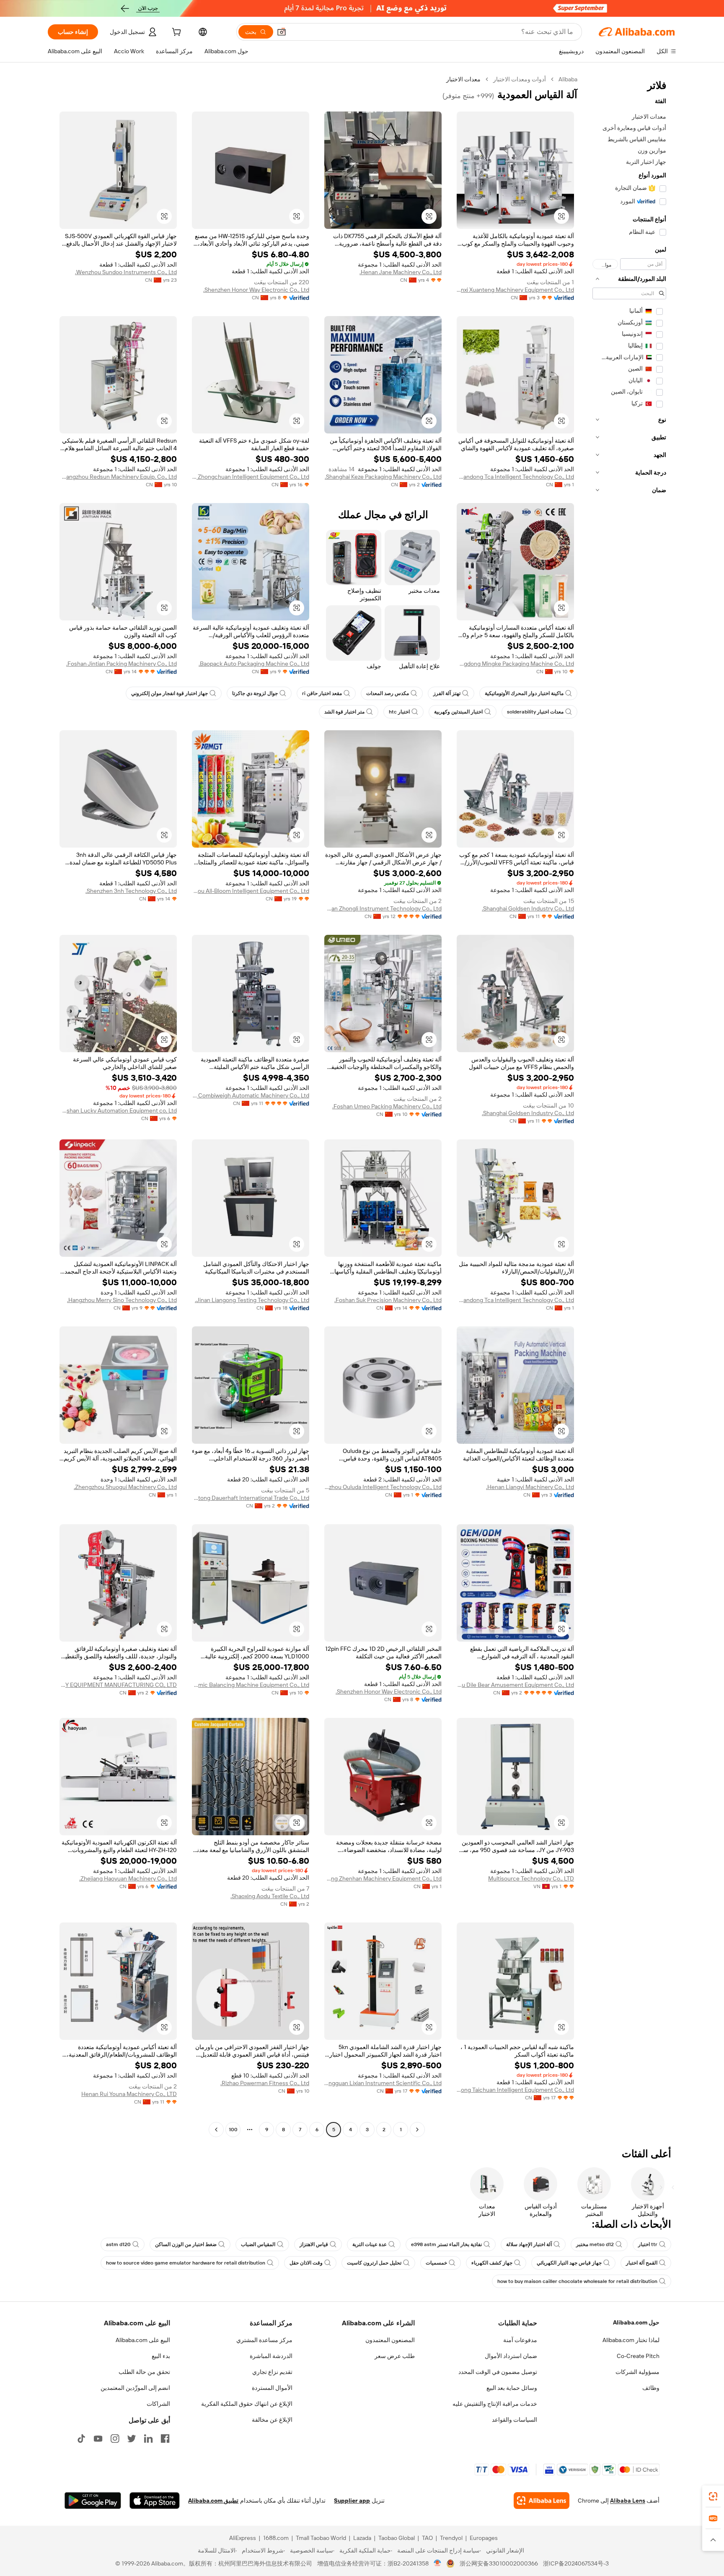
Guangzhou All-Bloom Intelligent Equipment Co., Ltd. (251, 891)
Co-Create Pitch (638, 2356)
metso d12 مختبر (595, 2244)
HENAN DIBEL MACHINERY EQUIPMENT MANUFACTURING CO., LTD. (118, 1685)
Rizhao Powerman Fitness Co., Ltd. (265, 2083)
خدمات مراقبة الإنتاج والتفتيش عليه (495, 2404)
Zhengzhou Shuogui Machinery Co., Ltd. (125, 1487)
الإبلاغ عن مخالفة (272, 2420)
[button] (282, 32)
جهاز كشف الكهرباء (492, 2263)
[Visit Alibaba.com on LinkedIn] (148, 2439)
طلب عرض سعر (395, 2356)
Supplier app (352, 2501)
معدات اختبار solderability (535, 712)
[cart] (176, 33)
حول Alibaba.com (636, 2322)
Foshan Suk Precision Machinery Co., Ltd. (388, 1300)
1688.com (276, 2538)
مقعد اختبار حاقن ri (322, 693)
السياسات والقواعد (515, 2420)
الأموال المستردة (272, 2388)
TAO (427, 2538)
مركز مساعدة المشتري (264, 2340)
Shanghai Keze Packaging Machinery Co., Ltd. (383, 477)
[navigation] (629, 1105)
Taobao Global (397, 2538)
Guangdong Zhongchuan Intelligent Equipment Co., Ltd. (251, 477)
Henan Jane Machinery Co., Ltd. (401, 272)
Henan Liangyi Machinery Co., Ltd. (530, 1487)
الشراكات (158, 2404)
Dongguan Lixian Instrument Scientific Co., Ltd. (383, 2083)
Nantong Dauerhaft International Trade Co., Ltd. (251, 1498)
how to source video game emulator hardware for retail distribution (186, 2263)
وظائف (651, 2388)
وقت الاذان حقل (306, 2263)
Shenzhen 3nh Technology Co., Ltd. (131, 891)
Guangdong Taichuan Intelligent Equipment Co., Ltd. (515, 2090)
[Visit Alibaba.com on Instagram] (115, 2439)
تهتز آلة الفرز (447, 693)
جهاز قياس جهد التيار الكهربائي (569, 2263)
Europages (484, 2538)
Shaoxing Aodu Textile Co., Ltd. (270, 1896)
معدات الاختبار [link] (463, 79)
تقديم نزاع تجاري (272, 2372)
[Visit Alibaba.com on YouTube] (98, 2439)
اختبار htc (399, 712)
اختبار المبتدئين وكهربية (458, 712)
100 (233, 2130)
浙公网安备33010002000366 (499, 2563)
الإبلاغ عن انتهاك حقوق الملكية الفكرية (247, 2404)
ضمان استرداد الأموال (511, 2356)
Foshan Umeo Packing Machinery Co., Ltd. (387, 1106)
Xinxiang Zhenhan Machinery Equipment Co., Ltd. (383, 1878)
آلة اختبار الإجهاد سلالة (529, 2244)
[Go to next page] (216, 2130)
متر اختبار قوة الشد (344, 712)
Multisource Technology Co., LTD (531, 1878)
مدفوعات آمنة (520, 2340)
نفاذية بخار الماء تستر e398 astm (446, 2244)
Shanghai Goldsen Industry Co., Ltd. (528, 908)
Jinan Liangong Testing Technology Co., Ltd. (252, 1300)
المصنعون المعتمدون (390, 2340)
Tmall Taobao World (321, 2538)
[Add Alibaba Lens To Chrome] (542, 2501)
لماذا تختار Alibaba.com (631, 2340)
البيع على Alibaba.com (143, 2340)
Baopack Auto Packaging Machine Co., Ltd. (254, 664)
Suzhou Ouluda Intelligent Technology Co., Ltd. (383, 1487)
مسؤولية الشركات (637, 2372)
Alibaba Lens (628, 2501)
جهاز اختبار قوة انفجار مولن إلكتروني (169, 693)
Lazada (362, 2538)
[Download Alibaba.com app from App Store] (155, 2501)
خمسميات (436, 2263)
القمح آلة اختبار (642, 2263)
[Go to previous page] (417, 2130)
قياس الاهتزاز (314, 2244)
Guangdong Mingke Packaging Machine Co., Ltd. (515, 664)
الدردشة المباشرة (271, 2356)
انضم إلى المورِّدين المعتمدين (135, 2388)
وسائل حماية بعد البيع (512, 2388)
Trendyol (451, 2538)
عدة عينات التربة (370, 2244)
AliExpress (243, 2538)
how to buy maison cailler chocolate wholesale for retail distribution (577, 2281)
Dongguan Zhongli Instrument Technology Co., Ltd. (383, 908)
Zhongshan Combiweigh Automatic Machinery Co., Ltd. (251, 1095)
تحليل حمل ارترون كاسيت (374, 2263)
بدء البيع (161, 2356)
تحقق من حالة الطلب (144, 2372)
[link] (713, 2496)
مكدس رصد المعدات (388, 693)
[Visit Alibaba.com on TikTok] (81, 2439)
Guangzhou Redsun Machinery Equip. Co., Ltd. (118, 477)
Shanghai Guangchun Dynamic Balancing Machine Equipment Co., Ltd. (251, 1685)
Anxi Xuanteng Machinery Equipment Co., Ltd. (515, 290)
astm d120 (118, 2244)
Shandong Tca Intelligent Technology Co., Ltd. (515, 477)
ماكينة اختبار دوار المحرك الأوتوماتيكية (524, 693)
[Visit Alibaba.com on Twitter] (132, 2439)
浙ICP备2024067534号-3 (576, 2563)
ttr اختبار (648, 2244)
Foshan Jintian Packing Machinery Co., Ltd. (122, 664)
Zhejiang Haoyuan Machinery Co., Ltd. (128, 1878)
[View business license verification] (438, 2563)
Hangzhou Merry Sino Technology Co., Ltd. (122, 1300)
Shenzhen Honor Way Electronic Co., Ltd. (256, 290)
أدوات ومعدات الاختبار (520, 79)
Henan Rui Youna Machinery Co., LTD (129, 2094)
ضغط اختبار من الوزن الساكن (186, 2244)
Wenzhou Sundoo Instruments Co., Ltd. (126, 272)
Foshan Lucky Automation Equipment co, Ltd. (118, 1110)
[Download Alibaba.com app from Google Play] (93, 2501)
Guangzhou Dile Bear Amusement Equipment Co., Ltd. (515, 1685)
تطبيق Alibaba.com (213, 2501)
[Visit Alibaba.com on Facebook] (165, 2439)
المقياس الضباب (258, 2244)
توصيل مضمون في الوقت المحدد (498, 2372)
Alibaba (568, 79)
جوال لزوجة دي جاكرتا (255, 693)
